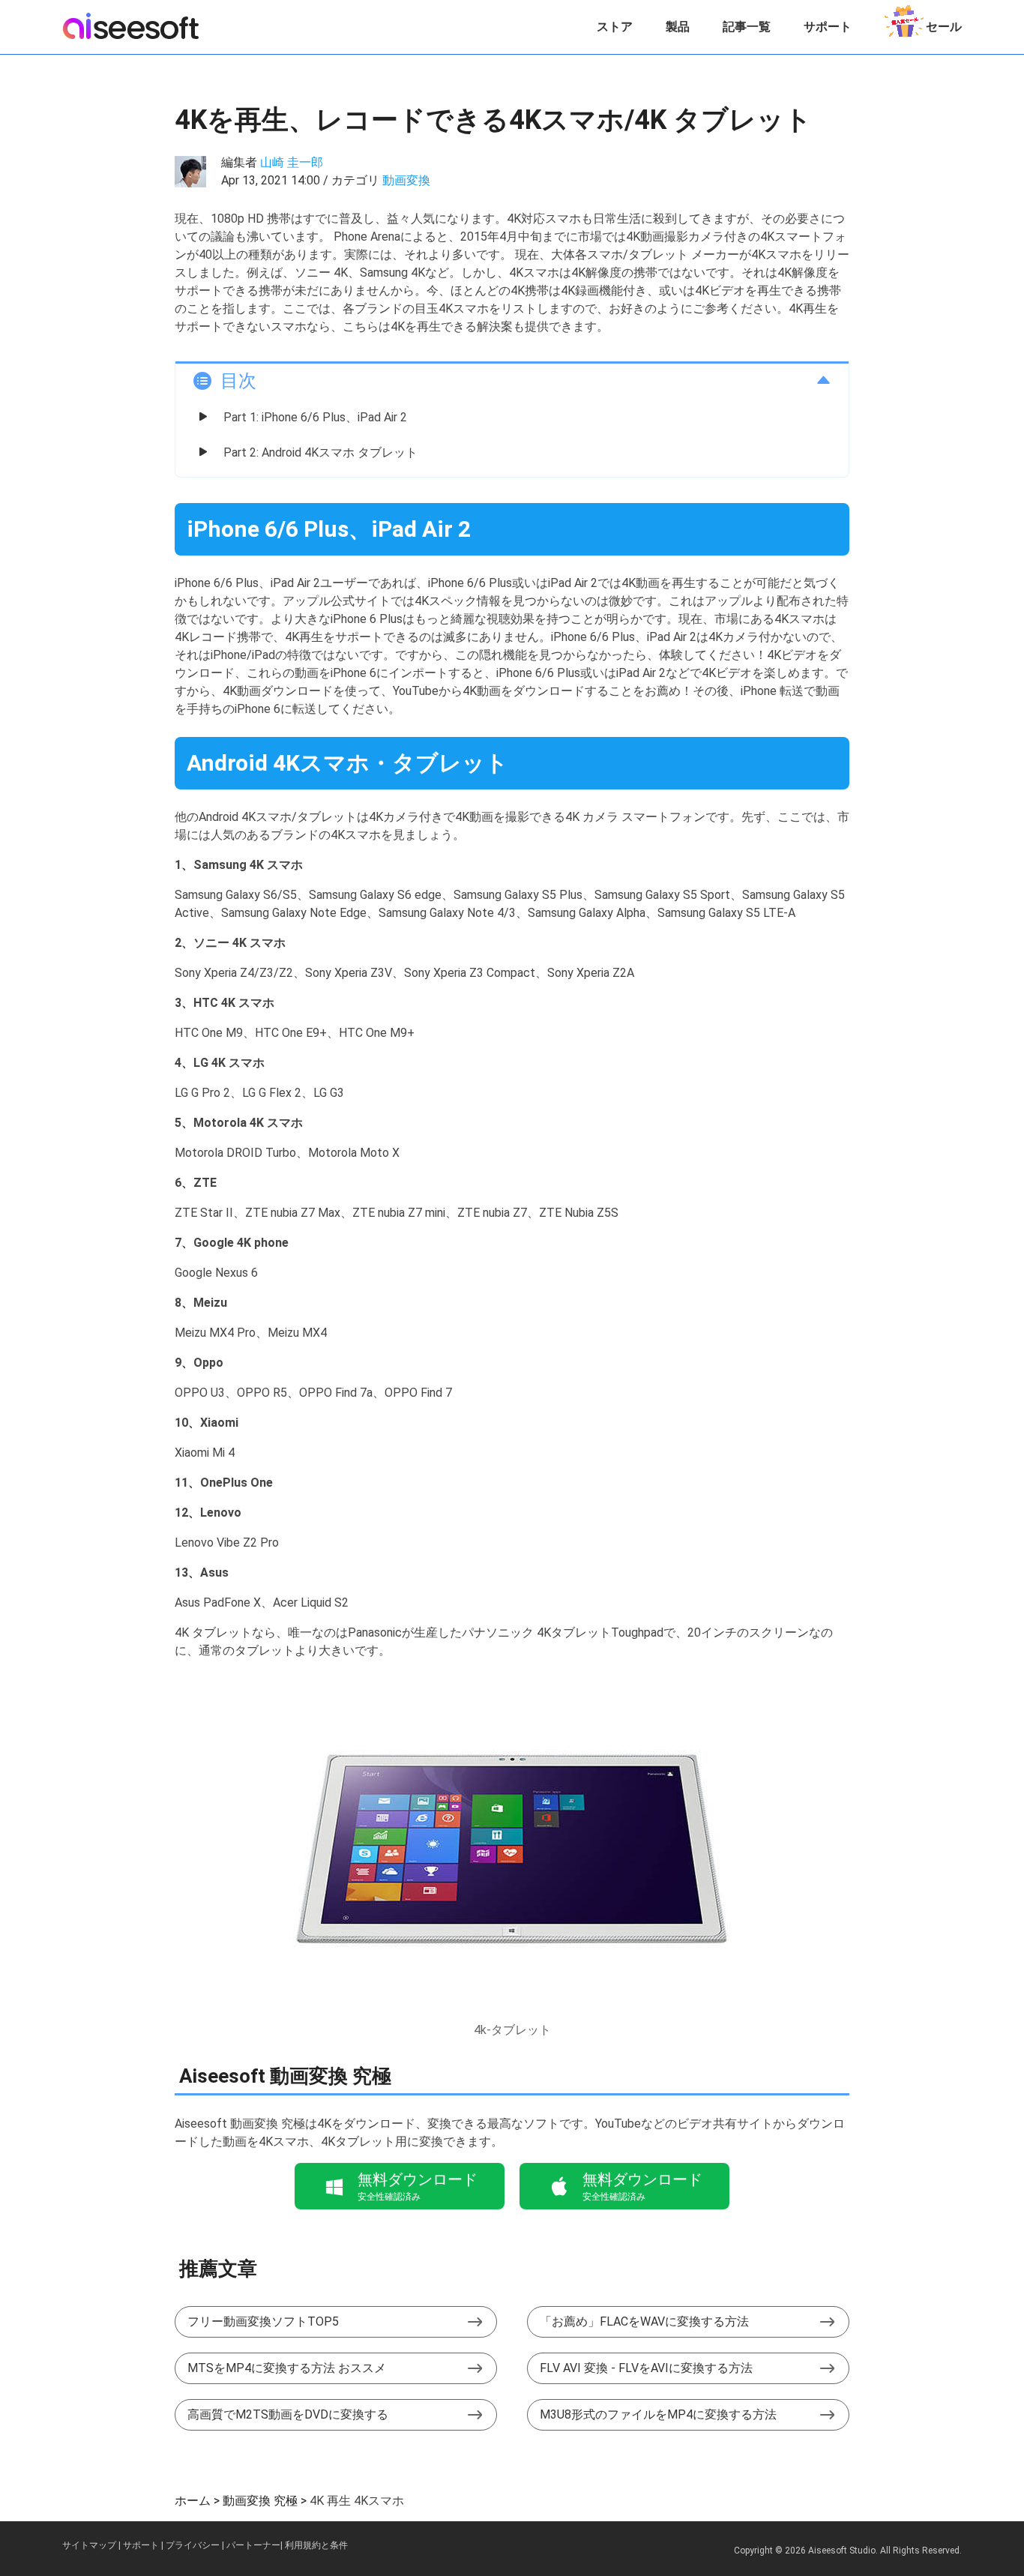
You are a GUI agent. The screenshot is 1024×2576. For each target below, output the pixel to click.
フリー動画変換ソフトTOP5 (263, 2321)
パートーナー (253, 2545)
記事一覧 (747, 27)
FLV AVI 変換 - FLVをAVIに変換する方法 (646, 2368)
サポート (828, 27)
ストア (615, 27)
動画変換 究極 (260, 2501)
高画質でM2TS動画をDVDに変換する (288, 2414)
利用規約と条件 (316, 2545)
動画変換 (406, 180)
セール (944, 27)
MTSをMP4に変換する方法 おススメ (287, 2368)
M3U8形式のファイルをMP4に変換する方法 (658, 2414)
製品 (678, 27)
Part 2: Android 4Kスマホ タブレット (320, 452)
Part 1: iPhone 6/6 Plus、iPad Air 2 (315, 417)
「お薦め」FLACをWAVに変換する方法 (644, 2321)
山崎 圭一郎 (292, 162)
